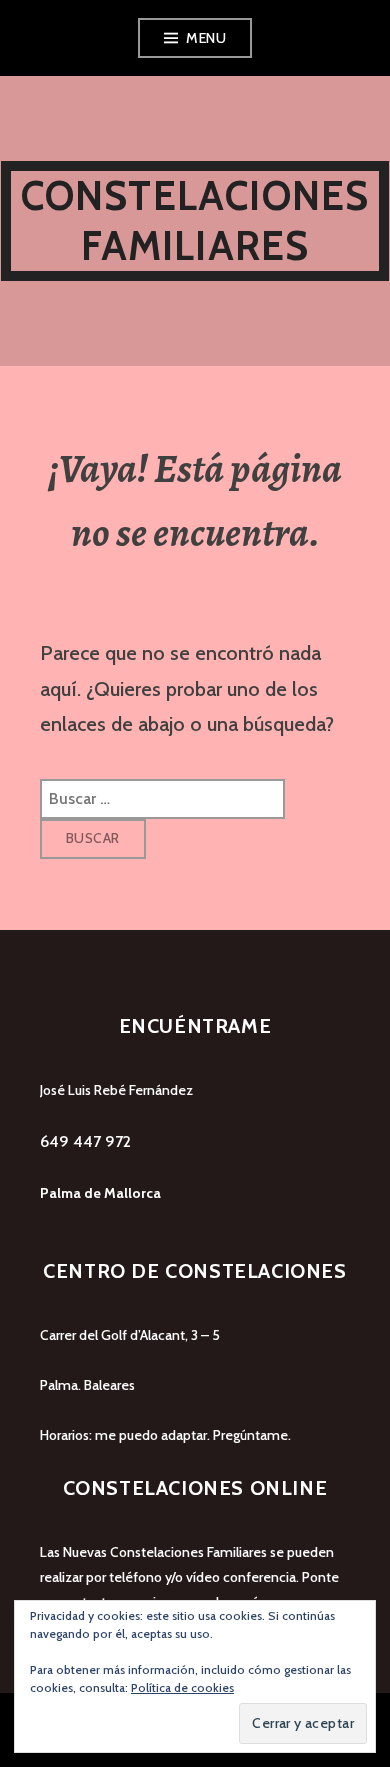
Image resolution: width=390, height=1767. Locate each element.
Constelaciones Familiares (195, 220)
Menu (206, 38)
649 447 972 (85, 1141)
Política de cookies (182, 1687)
